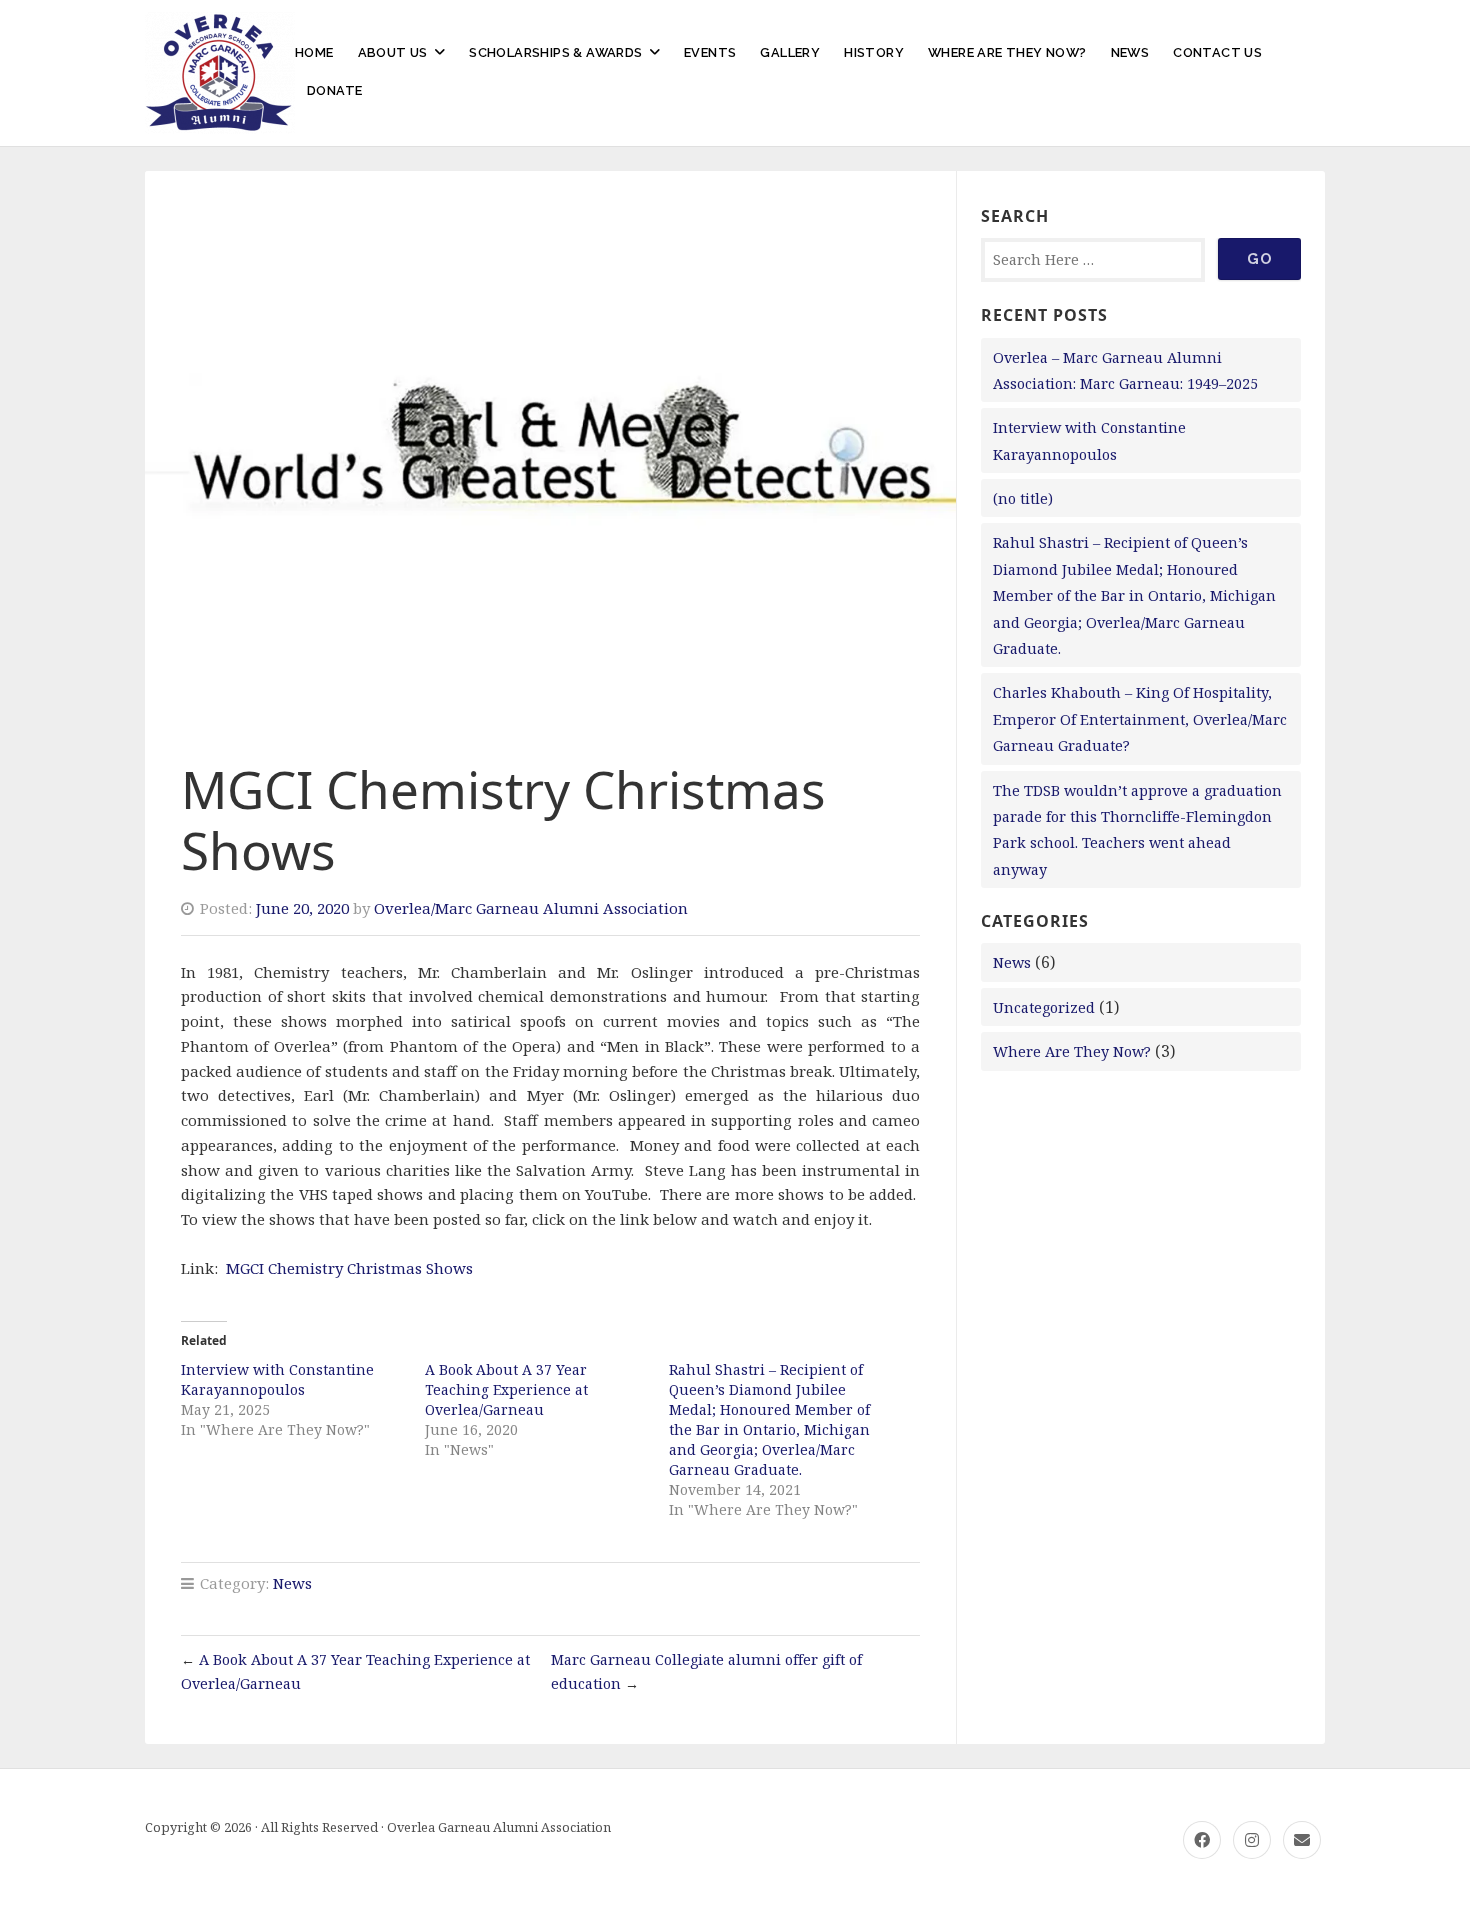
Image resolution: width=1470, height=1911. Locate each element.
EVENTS (710, 52)
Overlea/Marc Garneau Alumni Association (531, 908)
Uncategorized (1044, 1007)
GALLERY (790, 52)
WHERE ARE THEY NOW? (1007, 52)
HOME (314, 52)
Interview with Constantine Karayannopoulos (277, 1379)
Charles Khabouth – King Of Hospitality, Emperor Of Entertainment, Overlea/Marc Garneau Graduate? (1140, 719)
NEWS (1130, 52)
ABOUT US (393, 52)
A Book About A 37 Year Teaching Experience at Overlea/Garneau (506, 1389)
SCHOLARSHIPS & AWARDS (555, 52)
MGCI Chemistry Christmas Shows (349, 1268)
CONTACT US (1217, 52)
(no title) (1023, 498)
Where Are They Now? (1072, 1051)
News (292, 1583)
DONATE (334, 90)
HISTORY (874, 52)
